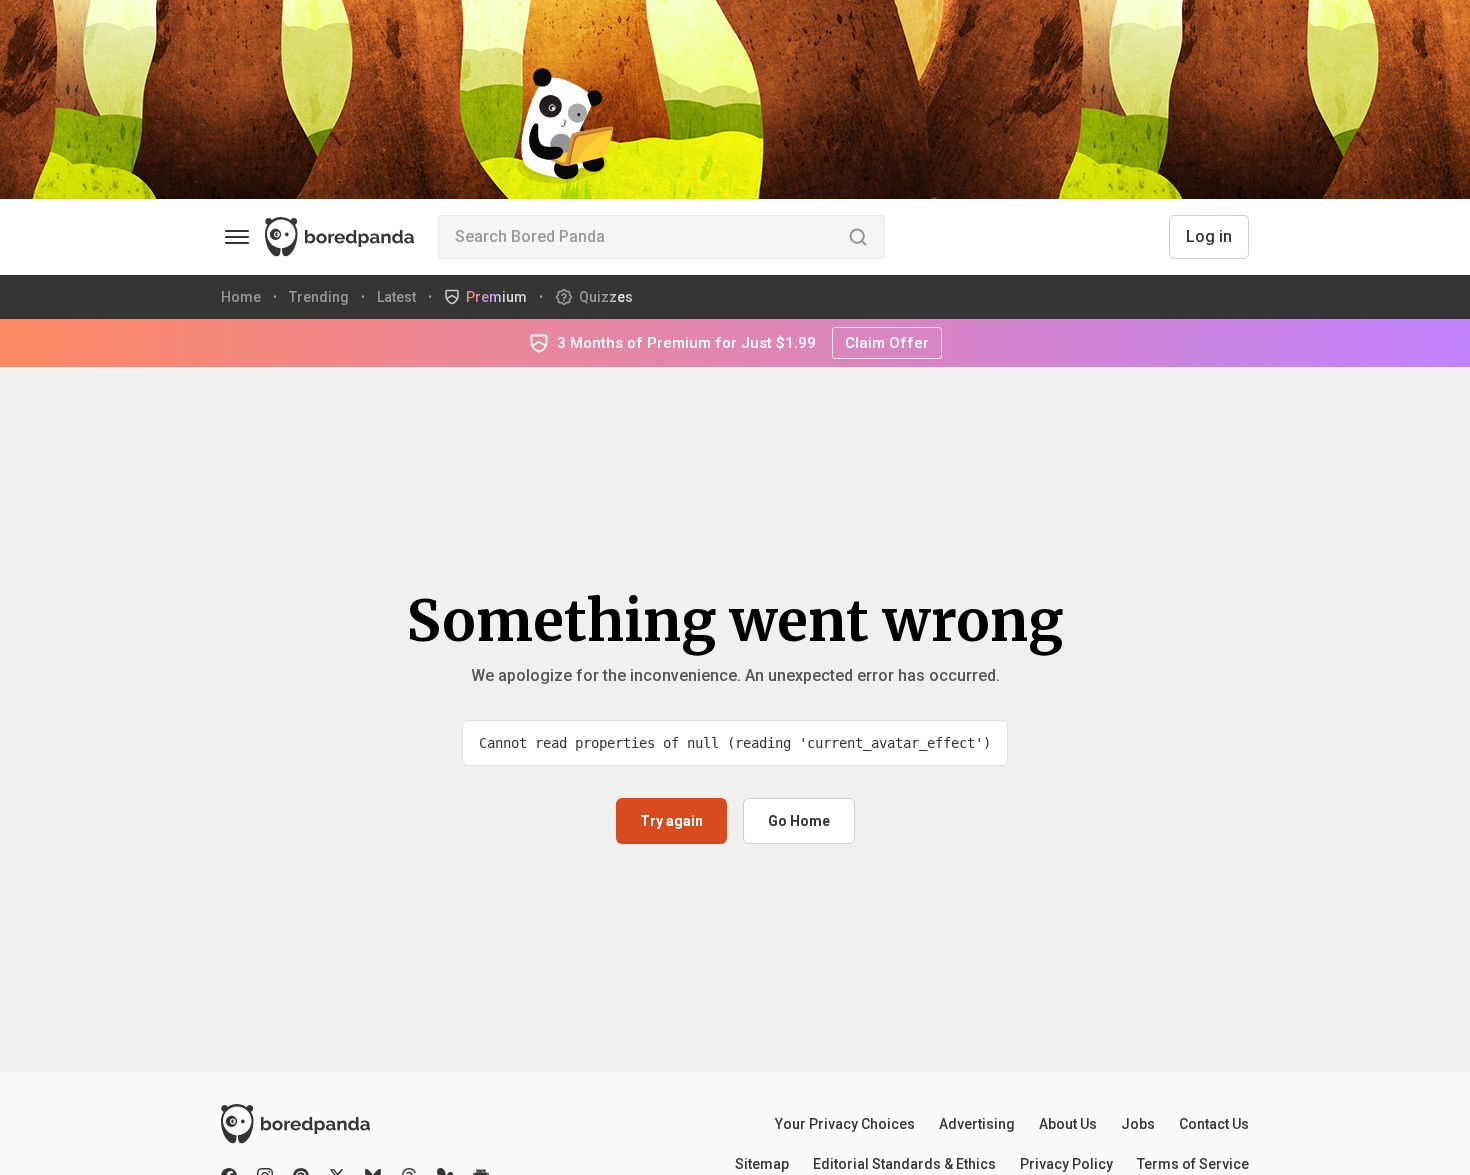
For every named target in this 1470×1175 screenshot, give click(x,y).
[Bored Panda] (355, 1124)
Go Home (799, 821)
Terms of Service (1193, 1164)
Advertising (977, 1124)
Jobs (1138, 1124)
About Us (1068, 1124)
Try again (671, 821)
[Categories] (237, 237)
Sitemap (762, 1164)
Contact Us (1214, 1124)
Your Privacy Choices (845, 1124)
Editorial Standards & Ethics (904, 1164)
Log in (1209, 236)
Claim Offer (887, 343)
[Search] (858, 237)
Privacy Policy (1066, 1164)
